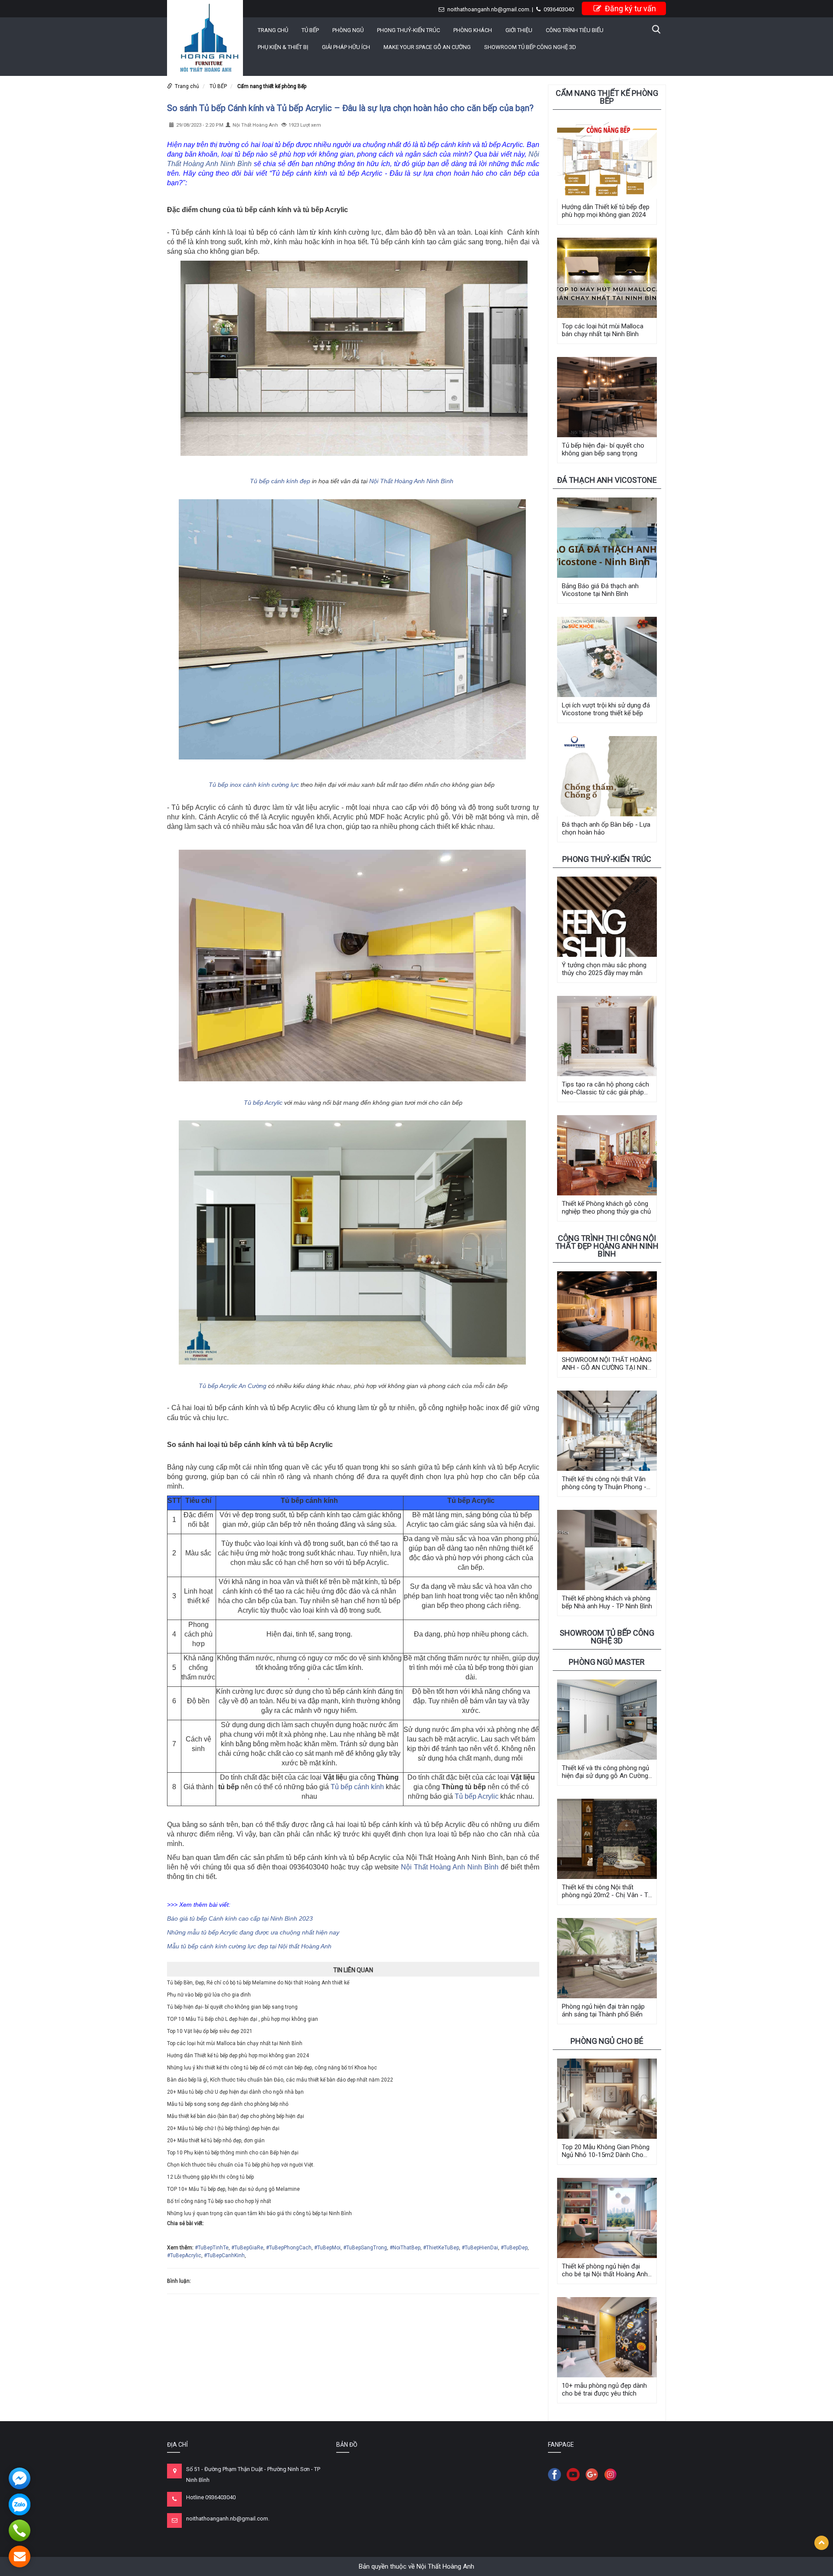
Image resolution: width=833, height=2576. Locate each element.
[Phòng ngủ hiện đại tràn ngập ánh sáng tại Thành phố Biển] (607, 1958)
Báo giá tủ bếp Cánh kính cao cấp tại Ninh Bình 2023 (240, 1918)
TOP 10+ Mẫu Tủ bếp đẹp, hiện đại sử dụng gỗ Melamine (233, 2189)
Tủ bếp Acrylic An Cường (233, 1386)
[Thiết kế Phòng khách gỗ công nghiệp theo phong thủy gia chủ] (607, 1155)
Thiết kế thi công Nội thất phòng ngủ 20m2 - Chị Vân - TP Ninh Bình (607, 1891)
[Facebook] (557, 2474)
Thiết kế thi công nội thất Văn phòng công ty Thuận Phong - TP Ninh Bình (604, 1483)
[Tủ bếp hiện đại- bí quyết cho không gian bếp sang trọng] (607, 397)
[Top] (822, 2543)
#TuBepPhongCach (289, 2248)
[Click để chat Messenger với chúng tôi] (20, 2478)
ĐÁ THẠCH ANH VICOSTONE (607, 480)
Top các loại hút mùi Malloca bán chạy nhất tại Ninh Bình (235, 2043)
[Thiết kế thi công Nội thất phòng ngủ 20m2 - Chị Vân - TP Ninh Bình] (607, 1839)
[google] (594, 2474)
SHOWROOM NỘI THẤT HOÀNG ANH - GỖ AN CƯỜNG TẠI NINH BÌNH (607, 1364)
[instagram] (613, 2474)
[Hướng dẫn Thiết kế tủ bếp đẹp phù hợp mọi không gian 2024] (607, 159)
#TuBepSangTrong (365, 2248)
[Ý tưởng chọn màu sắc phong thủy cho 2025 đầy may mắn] (607, 917)
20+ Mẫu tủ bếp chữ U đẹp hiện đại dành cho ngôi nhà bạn (235, 2092)
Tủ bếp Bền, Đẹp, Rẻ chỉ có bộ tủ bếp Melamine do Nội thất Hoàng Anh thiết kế (258, 1983)
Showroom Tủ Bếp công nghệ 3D (530, 47)
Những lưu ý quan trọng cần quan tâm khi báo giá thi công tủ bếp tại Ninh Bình (259, 2213)
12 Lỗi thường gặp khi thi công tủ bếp (210, 2177)
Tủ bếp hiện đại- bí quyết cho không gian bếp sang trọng (232, 2007)
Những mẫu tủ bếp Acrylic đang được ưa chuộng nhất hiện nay (253, 1932)
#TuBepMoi (327, 2248)
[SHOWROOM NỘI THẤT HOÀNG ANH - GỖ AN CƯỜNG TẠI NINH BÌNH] (607, 1311)
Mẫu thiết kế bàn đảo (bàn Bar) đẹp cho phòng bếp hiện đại (236, 2116)
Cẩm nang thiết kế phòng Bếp (272, 86)
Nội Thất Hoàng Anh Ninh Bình (411, 481)
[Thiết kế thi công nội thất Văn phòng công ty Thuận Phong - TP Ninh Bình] (607, 1431)
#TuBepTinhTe (212, 2248)
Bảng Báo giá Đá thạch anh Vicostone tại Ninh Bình (600, 590)
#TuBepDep (514, 2248)
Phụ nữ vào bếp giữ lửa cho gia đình (209, 1995)
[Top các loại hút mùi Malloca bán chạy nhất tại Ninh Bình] (607, 278)
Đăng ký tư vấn (630, 8)
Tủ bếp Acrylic (263, 1103)
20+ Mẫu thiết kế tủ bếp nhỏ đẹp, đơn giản (216, 2141)
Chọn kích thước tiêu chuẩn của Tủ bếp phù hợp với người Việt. (241, 2165)
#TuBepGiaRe (247, 2248)
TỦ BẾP (310, 30)
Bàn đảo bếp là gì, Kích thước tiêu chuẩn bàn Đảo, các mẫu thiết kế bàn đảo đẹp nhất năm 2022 (280, 2080)
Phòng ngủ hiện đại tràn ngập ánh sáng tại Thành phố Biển (603, 2010)
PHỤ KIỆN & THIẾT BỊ (283, 47)
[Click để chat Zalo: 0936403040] (20, 2504)
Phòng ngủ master (607, 1662)
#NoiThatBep (405, 2248)
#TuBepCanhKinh (224, 2255)
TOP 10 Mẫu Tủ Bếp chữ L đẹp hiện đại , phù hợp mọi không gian (243, 2019)
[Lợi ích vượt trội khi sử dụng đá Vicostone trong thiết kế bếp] (607, 657)
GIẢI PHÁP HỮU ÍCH (346, 47)
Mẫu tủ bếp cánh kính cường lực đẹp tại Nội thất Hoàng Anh (249, 1946)
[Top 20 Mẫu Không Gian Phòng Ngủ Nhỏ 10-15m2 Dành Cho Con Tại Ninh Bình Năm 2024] (607, 2099)
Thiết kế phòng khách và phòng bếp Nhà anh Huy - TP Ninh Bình (607, 1602)
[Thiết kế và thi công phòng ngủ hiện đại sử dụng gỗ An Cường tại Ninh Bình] (607, 1720)
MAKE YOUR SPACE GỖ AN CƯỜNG (427, 47)
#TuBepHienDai (480, 2248)
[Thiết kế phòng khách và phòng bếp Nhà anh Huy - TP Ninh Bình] (607, 1550)
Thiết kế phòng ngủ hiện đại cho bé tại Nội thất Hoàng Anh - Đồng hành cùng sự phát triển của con (607, 2270)
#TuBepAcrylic (184, 2255)
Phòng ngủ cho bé (607, 2041)
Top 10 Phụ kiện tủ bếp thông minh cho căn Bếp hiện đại (233, 2153)
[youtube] (575, 2474)
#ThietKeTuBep (441, 2248)
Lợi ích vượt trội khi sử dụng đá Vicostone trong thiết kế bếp (606, 709)
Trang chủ (273, 30)
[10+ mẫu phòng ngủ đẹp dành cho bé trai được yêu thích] (607, 2337)
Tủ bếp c (344, 1787)
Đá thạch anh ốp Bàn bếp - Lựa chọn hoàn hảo (606, 828)
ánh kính (371, 1787)
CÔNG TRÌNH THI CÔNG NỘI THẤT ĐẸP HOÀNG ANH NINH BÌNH (607, 1246)
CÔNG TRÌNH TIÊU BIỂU (575, 30)
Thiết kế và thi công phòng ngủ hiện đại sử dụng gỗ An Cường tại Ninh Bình (605, 1772)
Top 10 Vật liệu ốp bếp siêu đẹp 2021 (210, 2031)
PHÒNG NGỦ (348, 30)
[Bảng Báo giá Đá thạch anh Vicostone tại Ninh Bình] (607, 538)
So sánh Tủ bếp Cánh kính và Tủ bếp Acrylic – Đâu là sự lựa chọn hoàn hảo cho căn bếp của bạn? (350, 108)
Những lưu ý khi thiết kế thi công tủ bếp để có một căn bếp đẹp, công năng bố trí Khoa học (272, 2068)
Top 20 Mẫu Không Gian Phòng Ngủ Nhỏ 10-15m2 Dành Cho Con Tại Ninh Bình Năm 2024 (606, 2151)
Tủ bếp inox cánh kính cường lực (254, 785)
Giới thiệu (519, 30)
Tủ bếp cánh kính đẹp (280, 481)
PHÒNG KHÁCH (473, 30)
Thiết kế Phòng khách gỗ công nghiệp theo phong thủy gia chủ (606, 1208)
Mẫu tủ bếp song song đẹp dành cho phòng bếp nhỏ (228, 2104)
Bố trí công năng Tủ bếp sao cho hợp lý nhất (219, 2201)
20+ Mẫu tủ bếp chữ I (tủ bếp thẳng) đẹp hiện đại (223, 2128)
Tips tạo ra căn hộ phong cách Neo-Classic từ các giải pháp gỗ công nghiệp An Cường (605, 1088)
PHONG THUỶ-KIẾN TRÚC (408, 30)
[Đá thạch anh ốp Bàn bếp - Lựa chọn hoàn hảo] (607, 776)
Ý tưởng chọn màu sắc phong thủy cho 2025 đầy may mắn (604, 969)
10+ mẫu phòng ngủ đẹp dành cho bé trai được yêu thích (604, 2389)
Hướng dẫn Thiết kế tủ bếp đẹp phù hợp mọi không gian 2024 (238, 2056)
